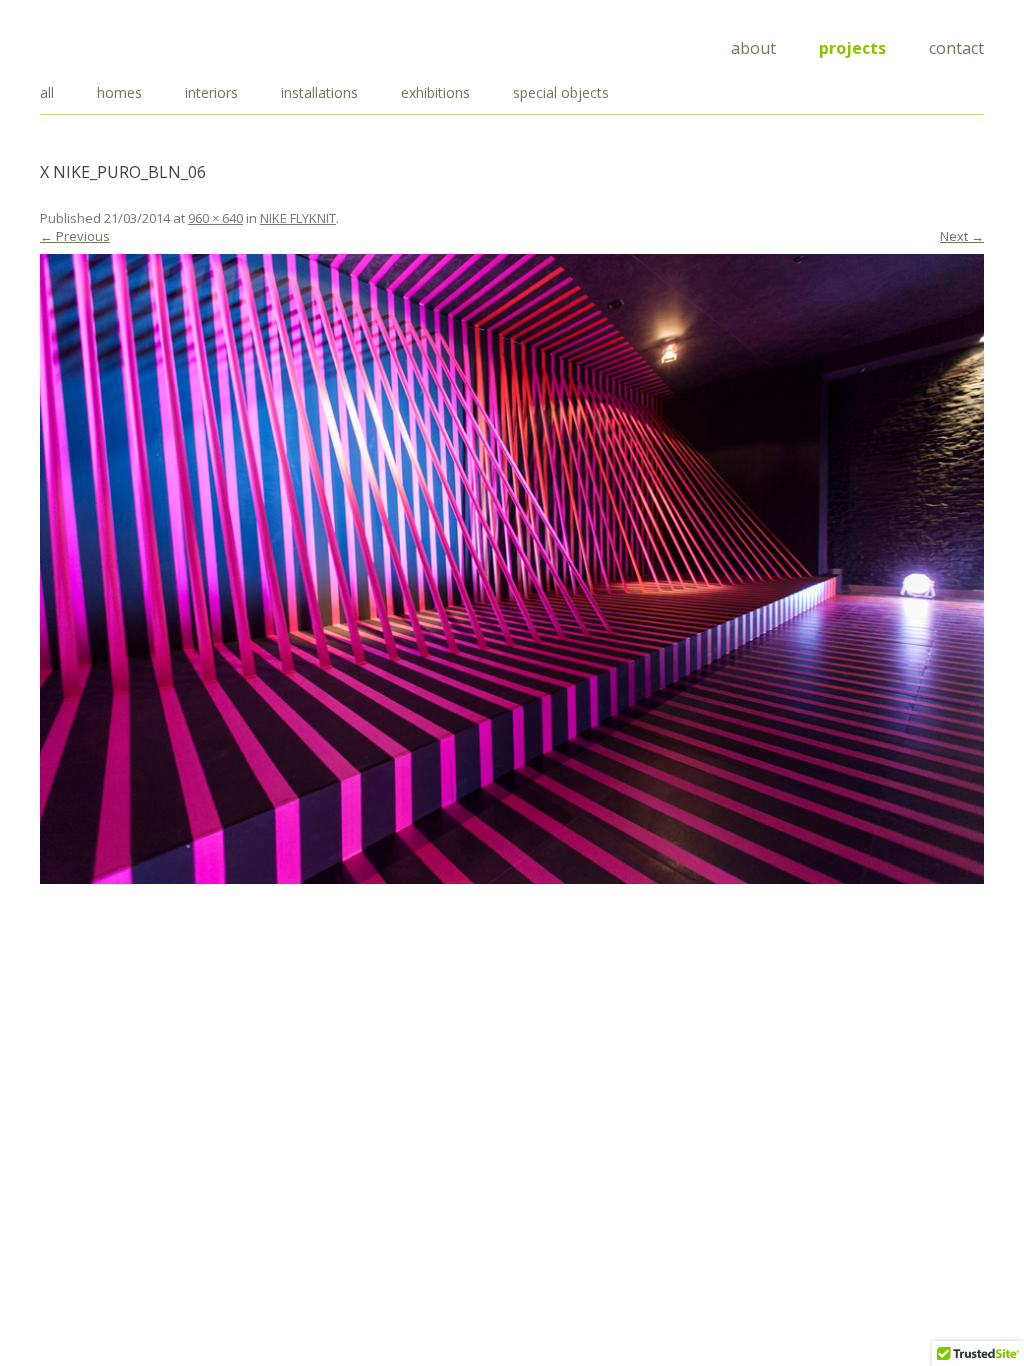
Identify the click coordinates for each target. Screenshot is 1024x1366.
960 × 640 (215, 218)
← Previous (75, 236)
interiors (211, 92)
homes (119, 92)
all (47, 92)
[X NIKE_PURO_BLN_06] (512, 568)
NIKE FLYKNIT (298, 218)
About (753, 48)
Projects (852, 48)
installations (319, 92)
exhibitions (435, 92)
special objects (561, 92)
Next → (962, 236)
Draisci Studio (140, 44)
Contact (956, 48)
